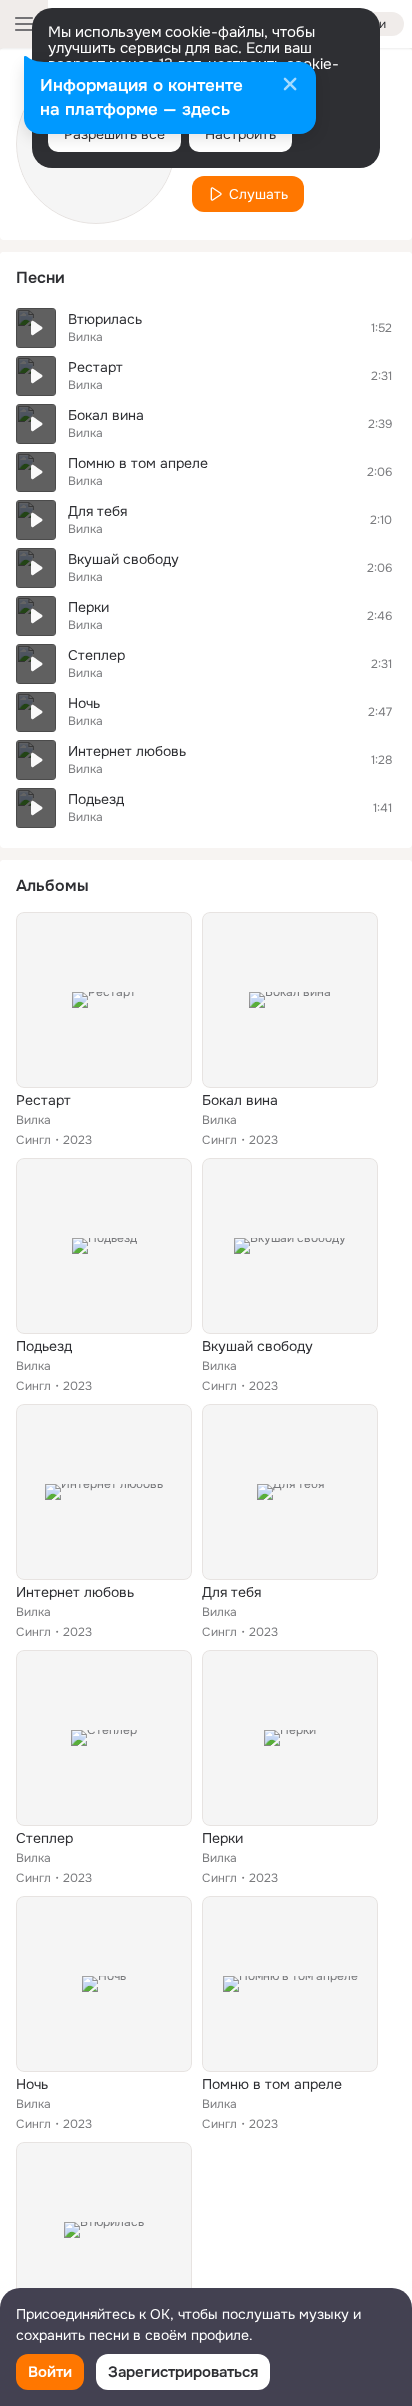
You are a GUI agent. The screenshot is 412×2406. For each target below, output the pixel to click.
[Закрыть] (290, 86)
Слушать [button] (258, 194)
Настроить (240, 134)
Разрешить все (114, 134)
